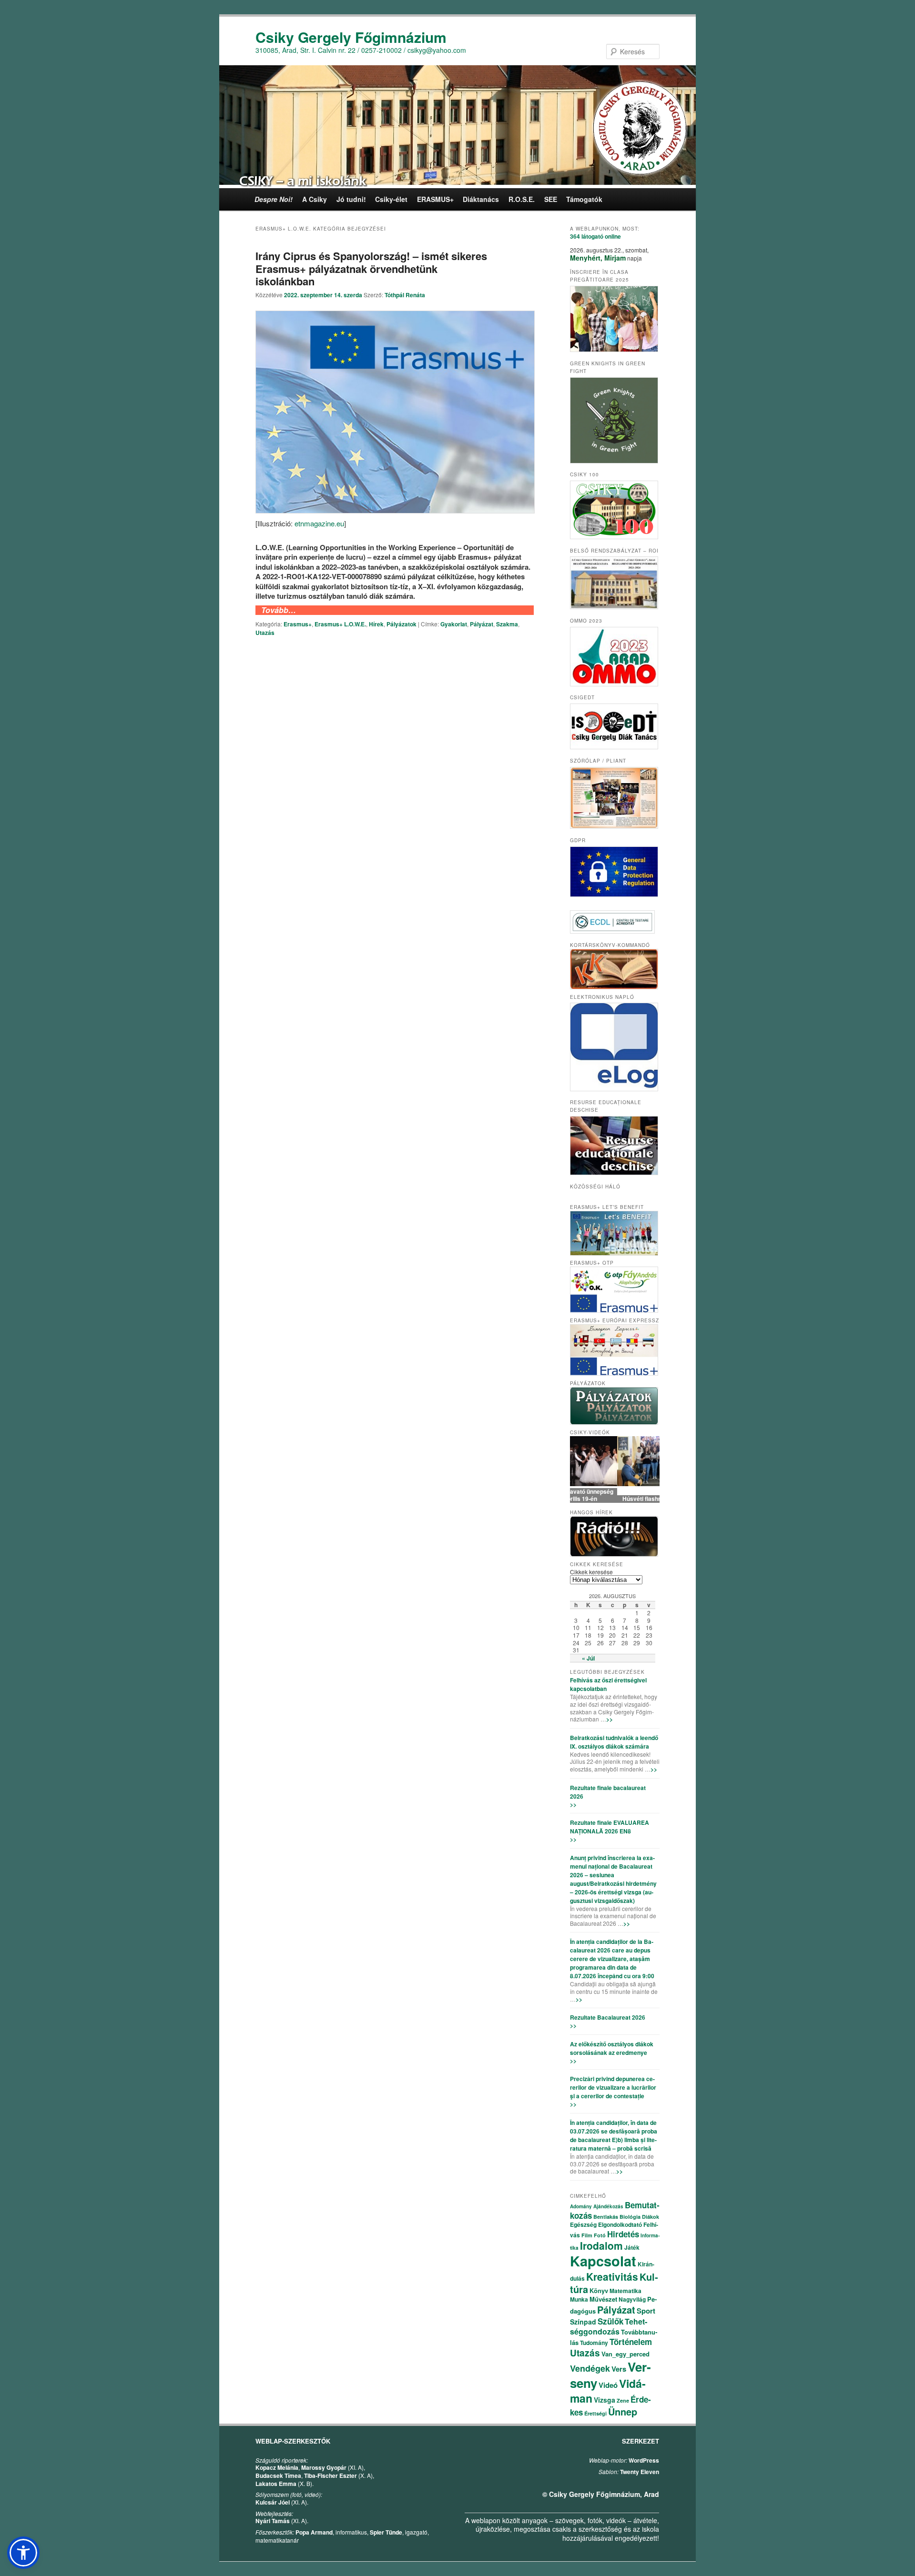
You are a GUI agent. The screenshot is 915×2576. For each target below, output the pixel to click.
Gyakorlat (454, 624)
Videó (608, 2385)
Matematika (625, 2291)
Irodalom (601, 2245)
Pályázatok (402, 624)
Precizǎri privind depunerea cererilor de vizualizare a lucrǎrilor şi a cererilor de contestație (613, 2087)
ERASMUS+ (435, 199)
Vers (619, 2369)
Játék (632, 2247)
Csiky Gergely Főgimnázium (351, 37)
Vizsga (605, 2400)
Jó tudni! (351, 199)
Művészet (603, 2299)
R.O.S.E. (522, 199)
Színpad (583, 2322)
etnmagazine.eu (319, 523)
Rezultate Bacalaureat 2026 (608, 2017)
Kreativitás (612, 2276)
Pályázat (482, 624)
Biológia (630, 2217)
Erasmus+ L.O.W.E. (340, 624)
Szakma (507, 624)
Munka (579, 2299)
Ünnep (623, 2411)
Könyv (599, 2290)
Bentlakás (606, 2217)
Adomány (581, 2206)
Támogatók (584, 199)
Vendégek (590, 2368)
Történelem (631, 2342)
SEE (551, 199)
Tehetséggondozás (609, 2326)
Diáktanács (481, 199)
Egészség (583, 2224)
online (595, 236)
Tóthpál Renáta (405, 295)
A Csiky (315, 199)
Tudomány (594, 2343)
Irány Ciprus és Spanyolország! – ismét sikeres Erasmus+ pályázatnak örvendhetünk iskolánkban (371, 268)
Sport (646, 2311)
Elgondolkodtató (620, 2224)
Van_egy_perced (625, 2354)
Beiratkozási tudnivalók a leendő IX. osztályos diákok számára (614, 1742)
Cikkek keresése (591, 1572)
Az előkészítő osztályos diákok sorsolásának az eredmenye (612, 2048)
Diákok (651, 2217)
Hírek (376, 624)
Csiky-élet (391, 199)
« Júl (588, 1658)
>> (610, 1719)
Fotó (600, 2235)
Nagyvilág (632, 2299)
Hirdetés (623, 2234)
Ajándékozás (608, 2206)
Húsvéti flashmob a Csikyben (615, 1499)
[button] (23, 2553)
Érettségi (595, 2413)
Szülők (610, 2321)
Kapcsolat (603, 2261)
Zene (623, 2400)
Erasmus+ (298, 624)
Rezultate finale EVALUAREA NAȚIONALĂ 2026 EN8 (610, 1827)
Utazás (265, 633)
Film (587, 2235)
